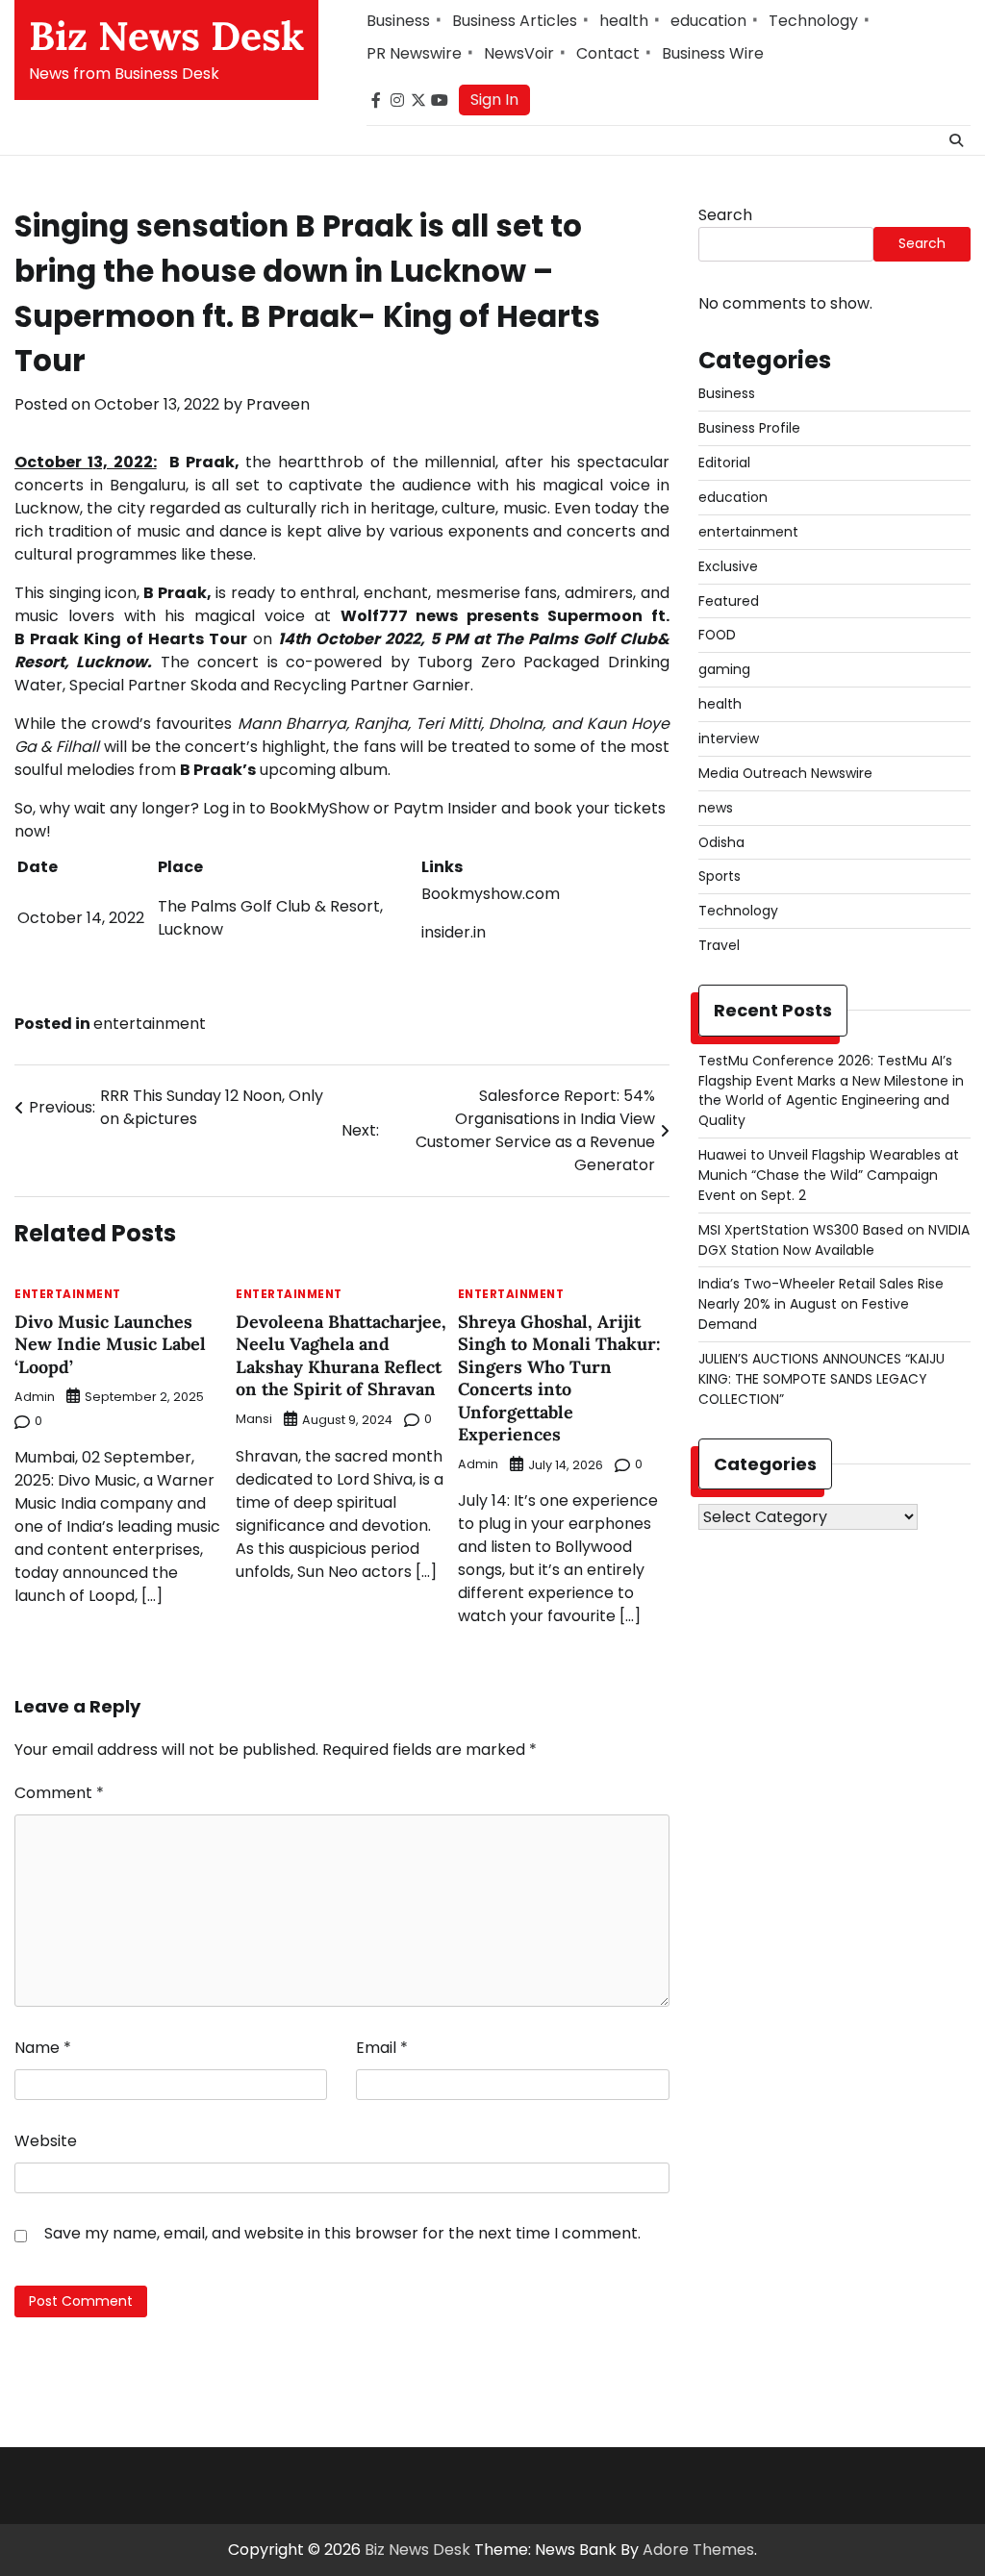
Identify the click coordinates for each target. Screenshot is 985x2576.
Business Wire (713, 53)
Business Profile (749, 428)
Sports (720, 876)
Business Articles (515, 21)
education (708, 21)
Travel (719, 945)
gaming (724, 669)
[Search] (956, 140)
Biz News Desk (166, 36)
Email (382, 2048)
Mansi (254, 1419)
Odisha (721, 842)
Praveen (278, 404)
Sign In (494, 100)
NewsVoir (519, 53)
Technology (813, 21)
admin (35, 1397)
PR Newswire (414, 53)
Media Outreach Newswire (785, 773)
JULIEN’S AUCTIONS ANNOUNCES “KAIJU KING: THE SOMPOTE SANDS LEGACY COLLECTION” (821, 1379)
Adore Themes (698, 2550)
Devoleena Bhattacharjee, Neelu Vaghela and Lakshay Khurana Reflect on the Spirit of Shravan (341, 1355)
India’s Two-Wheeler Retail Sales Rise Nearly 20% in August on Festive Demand (821, 1304)
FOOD (717, 635)
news (716, 808)
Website (46, 2141)
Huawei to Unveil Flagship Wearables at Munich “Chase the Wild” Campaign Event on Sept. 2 (829, 1175)
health (624, 21)
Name (43, 2048)
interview (729, 738)
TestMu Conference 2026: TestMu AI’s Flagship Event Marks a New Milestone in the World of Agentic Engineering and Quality (831, 1091)
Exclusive (728, 566)
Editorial (724, 463)
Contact (608, 53)
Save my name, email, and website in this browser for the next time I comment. (342, 2233)
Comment (59, 1793)
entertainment (150, 1024)
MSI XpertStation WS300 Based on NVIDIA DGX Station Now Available (834, 1240)
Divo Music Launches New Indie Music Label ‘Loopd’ (110, 1344)
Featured (729, 601)
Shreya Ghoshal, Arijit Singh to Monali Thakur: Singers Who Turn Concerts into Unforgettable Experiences (559, 1378)
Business (398, 21)
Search (725, 215)
